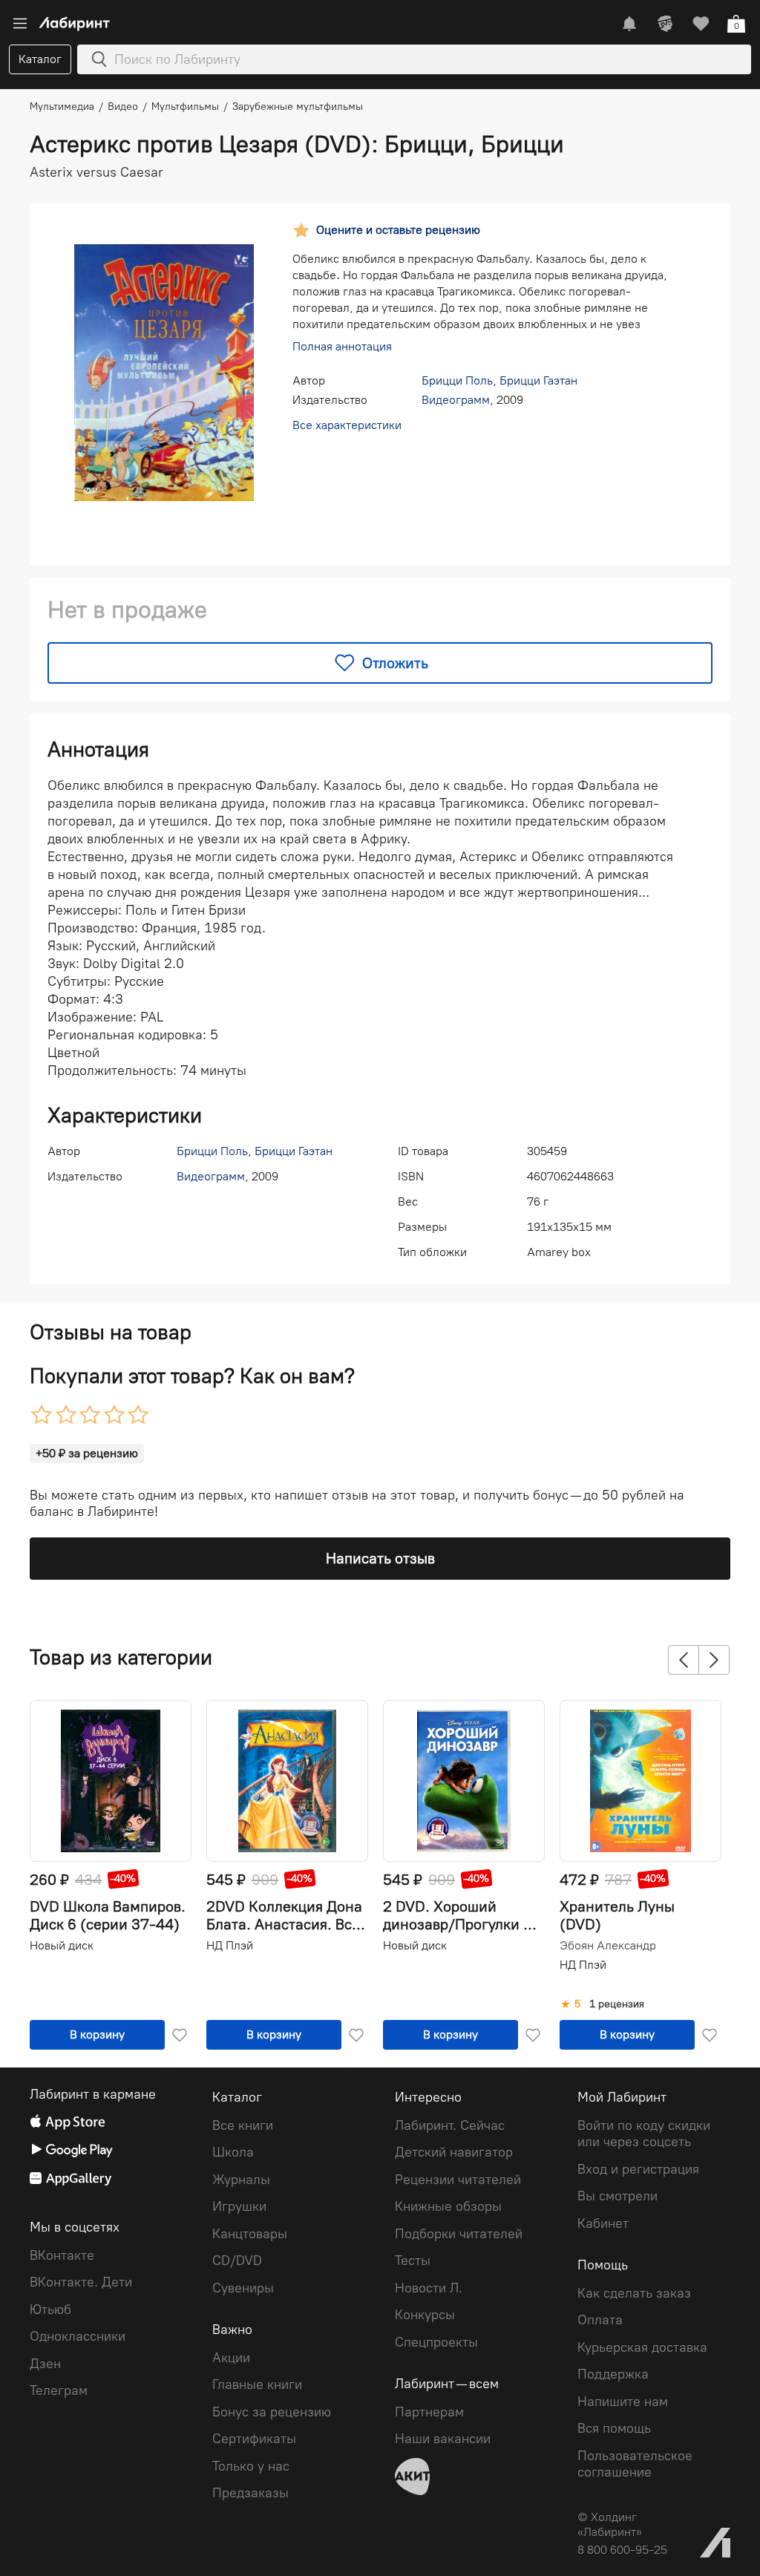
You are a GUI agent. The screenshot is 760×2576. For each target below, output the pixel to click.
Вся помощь (614, 2428)
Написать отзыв (380, 1558)
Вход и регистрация (638, 2169)
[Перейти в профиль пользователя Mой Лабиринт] (665, 24)
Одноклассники (78, 2336)
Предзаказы (250, 2493)
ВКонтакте (62, 2255)
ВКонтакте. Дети (81, 2282)
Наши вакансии (443, 2439)
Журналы (241, 2180)
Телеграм (59, 2390)
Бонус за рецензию (272, 2412)
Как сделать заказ (634, 2293)
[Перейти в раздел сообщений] (629, 24)
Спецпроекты (436, 2342)
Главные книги (257, 2384)
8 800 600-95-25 (622, 2550)
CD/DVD (237, 2260)
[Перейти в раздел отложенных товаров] (701, 24)
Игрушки (239, 2206)
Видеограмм (456, 400)
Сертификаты (254, 2439)
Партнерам (429, 2412)
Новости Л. (429, 2288)
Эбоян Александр (608, 1946)
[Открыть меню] (20, 24)
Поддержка (613, 2374)
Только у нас (251, 2466)
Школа (233, 2152)
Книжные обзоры (448, 2206)
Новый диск (62, 1945)
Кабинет (603, 2223)
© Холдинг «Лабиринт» (610, 2524)
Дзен (45, 2364)
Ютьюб (50, 2309)
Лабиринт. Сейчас (450, 2125)
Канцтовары (250, 2234)
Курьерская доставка (642, 2347)
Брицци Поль (457, 380)
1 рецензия (617, 2004)
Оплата (600, 2320)
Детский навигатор (454, 2152)
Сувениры (243, 2288)
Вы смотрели (617, 2196)
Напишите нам (623, 2402)
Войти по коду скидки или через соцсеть (644, 2134)
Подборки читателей (459, 2234)
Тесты (413, 2260)
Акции (231, 2358)
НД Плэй (230, 1945)
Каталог (40, 59)
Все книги (243, 2125)
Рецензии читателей (458, 2180)
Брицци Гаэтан (538, 380)
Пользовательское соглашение (635, 2464)
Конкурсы (425, 2315)
